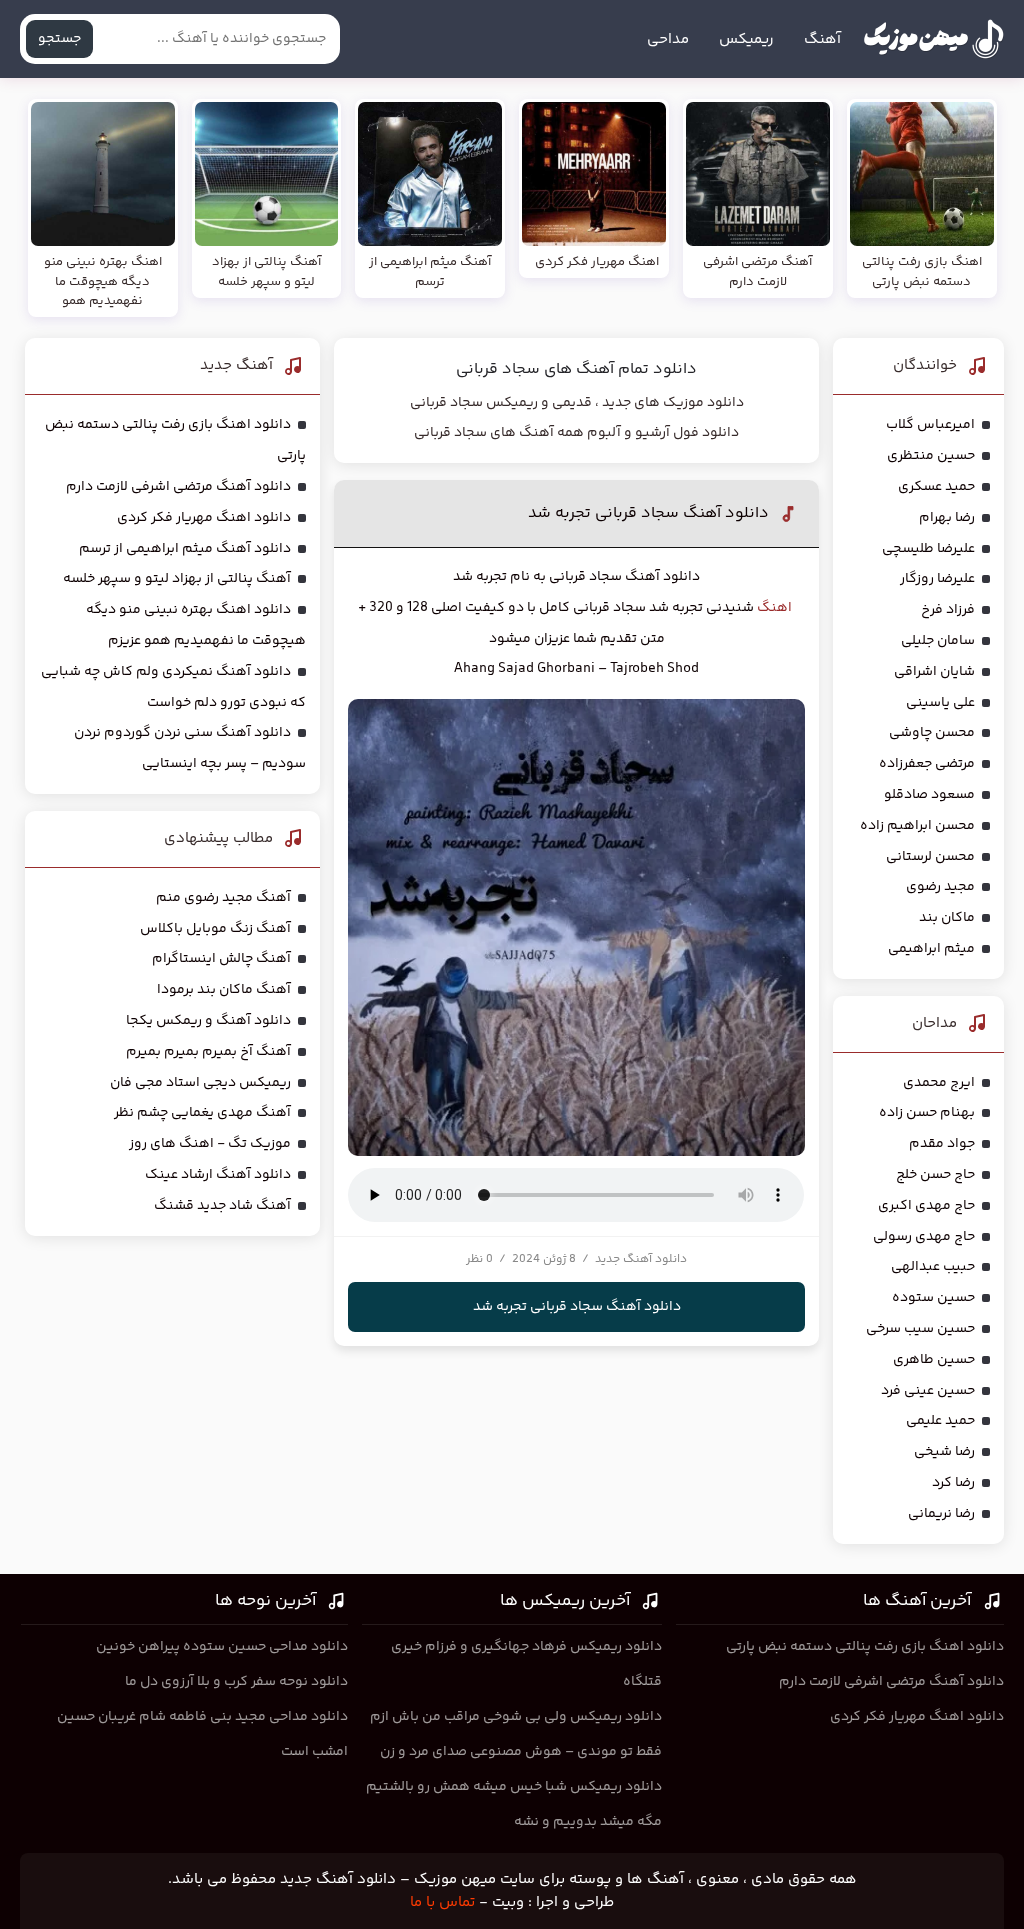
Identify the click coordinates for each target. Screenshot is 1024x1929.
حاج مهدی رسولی (924, 1237)
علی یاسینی (940, 703)
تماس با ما (442, 1902)
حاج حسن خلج (935, 1175)
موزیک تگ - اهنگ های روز (210, 1144)
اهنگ (774, 608)
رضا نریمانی (941, 1514)
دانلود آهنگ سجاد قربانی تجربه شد (648, 513)
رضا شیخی (944, 1452)
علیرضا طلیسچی (928, 549)
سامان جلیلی (938, 641)
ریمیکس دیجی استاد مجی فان (200, 1083)
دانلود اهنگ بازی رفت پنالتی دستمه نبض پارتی (865, 1647)
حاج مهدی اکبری (926, 1206)
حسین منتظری (931, 456)
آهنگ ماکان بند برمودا (224, 990)
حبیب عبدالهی (933, 1267)
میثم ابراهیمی (931, 949)
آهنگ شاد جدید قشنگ (222, 1206)
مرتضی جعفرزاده (927, 764)
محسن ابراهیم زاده (917, 826)
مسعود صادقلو (929, 795)
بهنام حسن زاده (927, 1113)
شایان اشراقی (934, 672)
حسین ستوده (933, 1298)
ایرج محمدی (939, 1083)
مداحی (668, 39)
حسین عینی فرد (928, 1391)
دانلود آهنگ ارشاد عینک (218, 1175)
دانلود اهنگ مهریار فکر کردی (204, 518)
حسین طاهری (934, 1360)
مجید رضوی (940, 887)
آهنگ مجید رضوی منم (223, 898)
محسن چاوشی (932, 733)
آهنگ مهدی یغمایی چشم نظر (202, 1113)
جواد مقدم (942, 1144)
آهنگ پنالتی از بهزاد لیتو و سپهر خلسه (177, 579)
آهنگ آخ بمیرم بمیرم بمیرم (208, 1052)
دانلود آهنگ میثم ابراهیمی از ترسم (185, 549)
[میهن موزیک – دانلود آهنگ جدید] (933, 39)
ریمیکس (746, 39)
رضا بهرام (947, 518)
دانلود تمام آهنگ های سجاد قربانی (576, 369)
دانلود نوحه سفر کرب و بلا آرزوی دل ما (236, 1682)
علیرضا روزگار (937, 579)
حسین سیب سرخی (920, 1329)
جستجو (59, 39)
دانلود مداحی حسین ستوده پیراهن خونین (222, 1647)
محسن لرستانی (930, 857)
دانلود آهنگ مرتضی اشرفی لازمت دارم (178, 487)
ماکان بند (947, 918)
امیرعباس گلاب (930, 425)
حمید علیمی (940, 1421)
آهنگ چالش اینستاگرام (221, 959)
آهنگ (822, 39)
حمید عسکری (936, 487)
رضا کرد (953, 1483)
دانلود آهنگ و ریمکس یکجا (208, 1021)
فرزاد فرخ (948, 610)
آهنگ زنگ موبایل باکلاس (215, 929)
